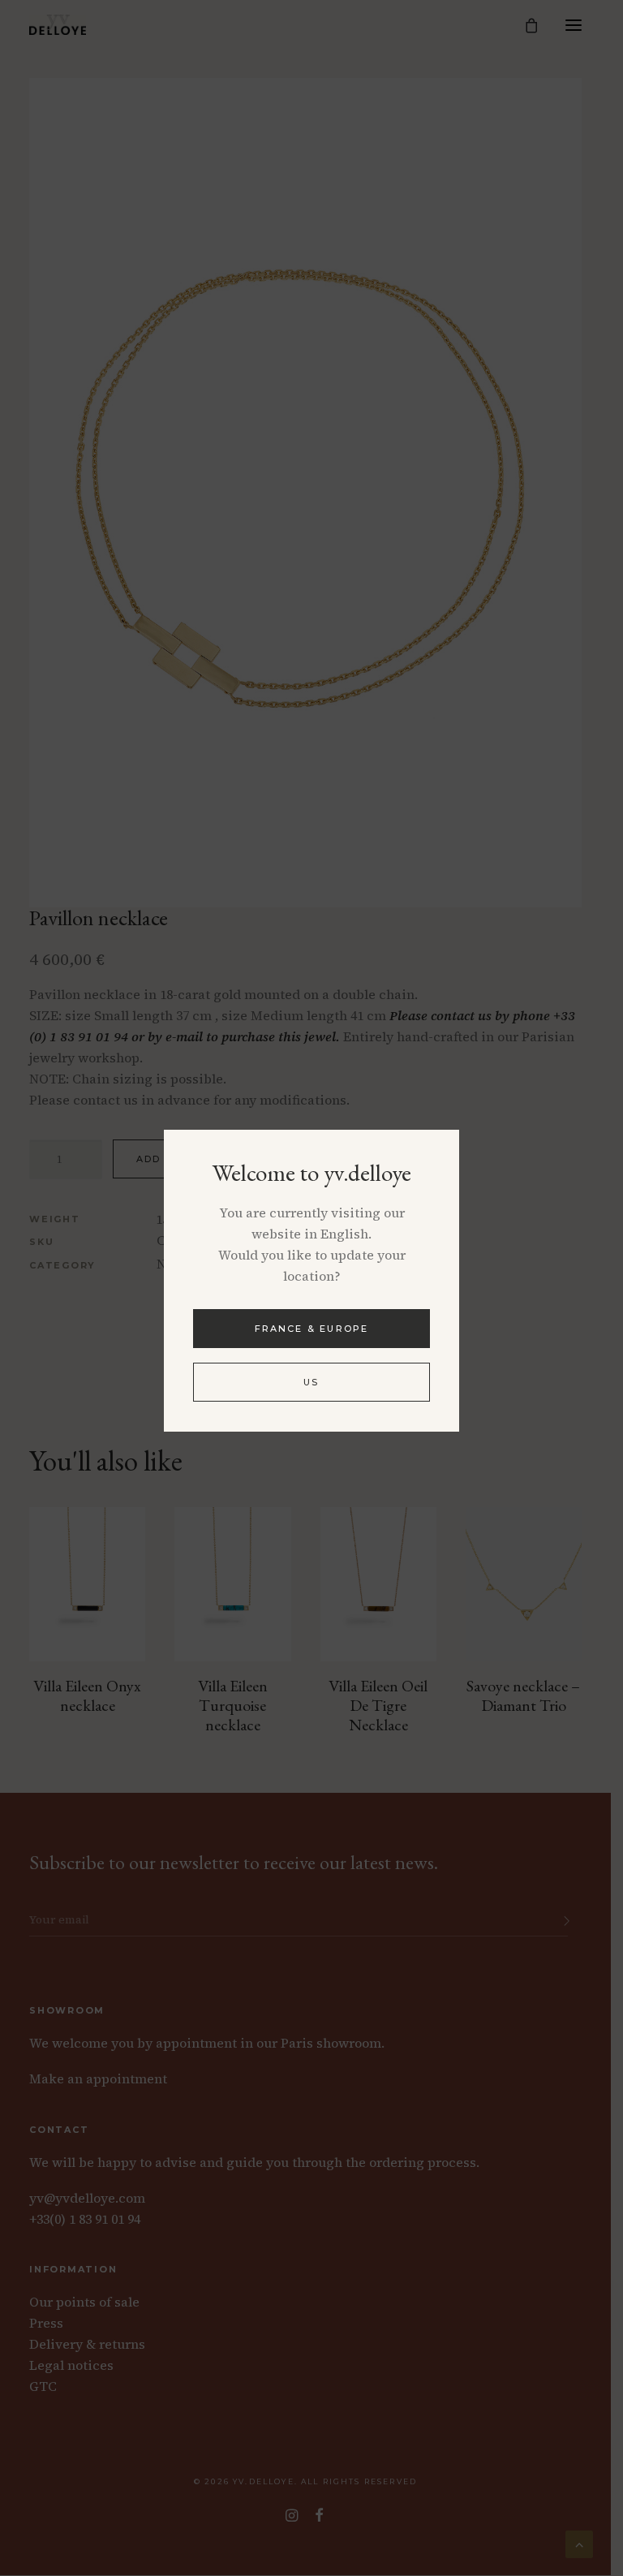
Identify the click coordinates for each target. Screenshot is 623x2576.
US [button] (311, 1382)
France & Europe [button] (312, 1329)
